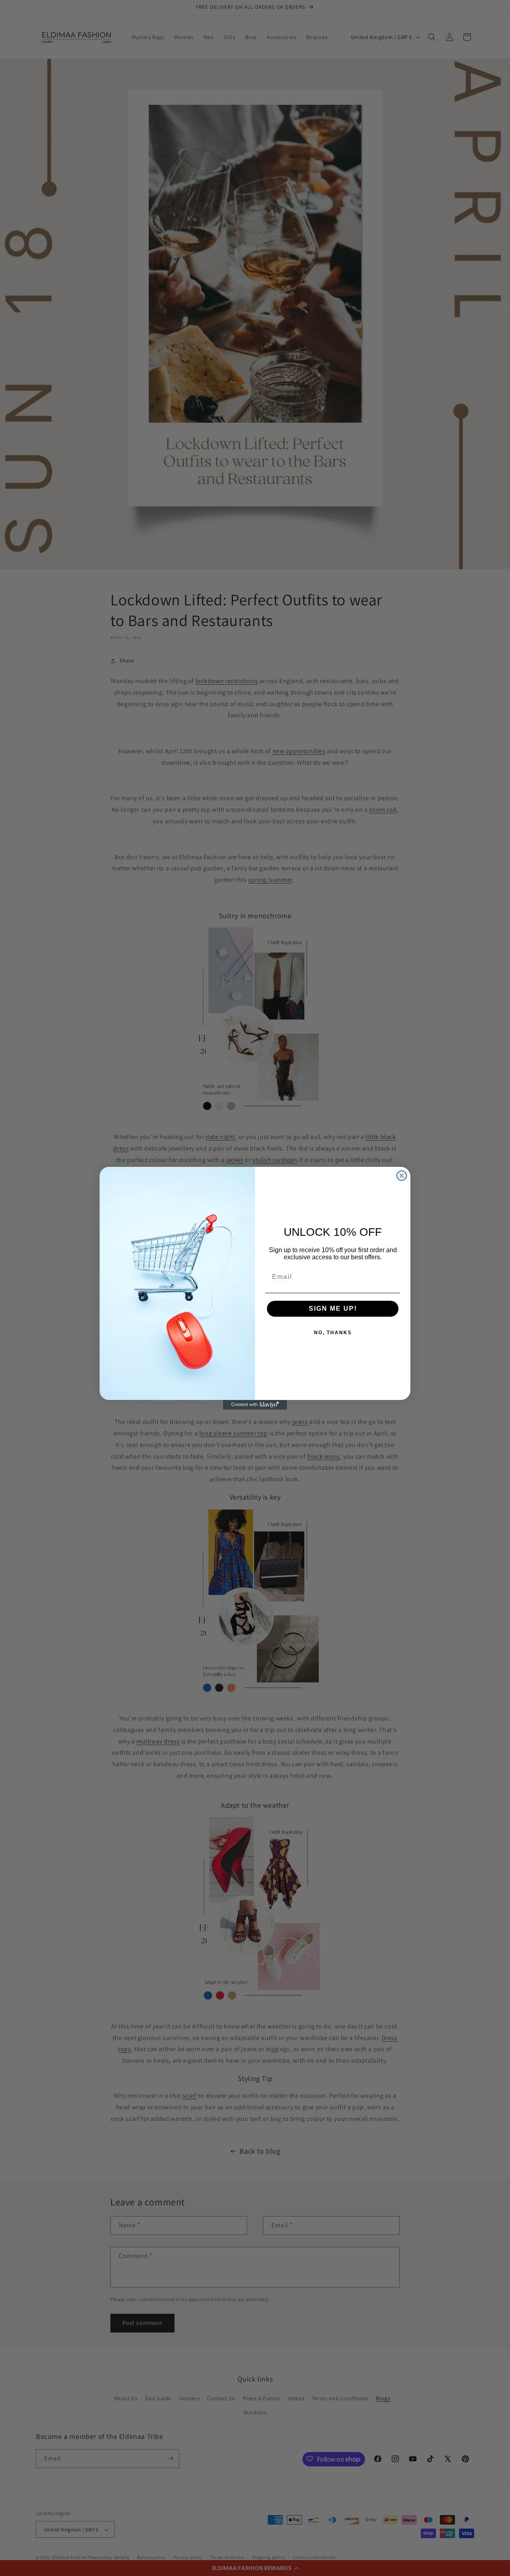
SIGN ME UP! (333, 1309)
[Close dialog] (402, 1176)
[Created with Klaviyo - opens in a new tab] (255, 1405)
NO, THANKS (333, 1333)
